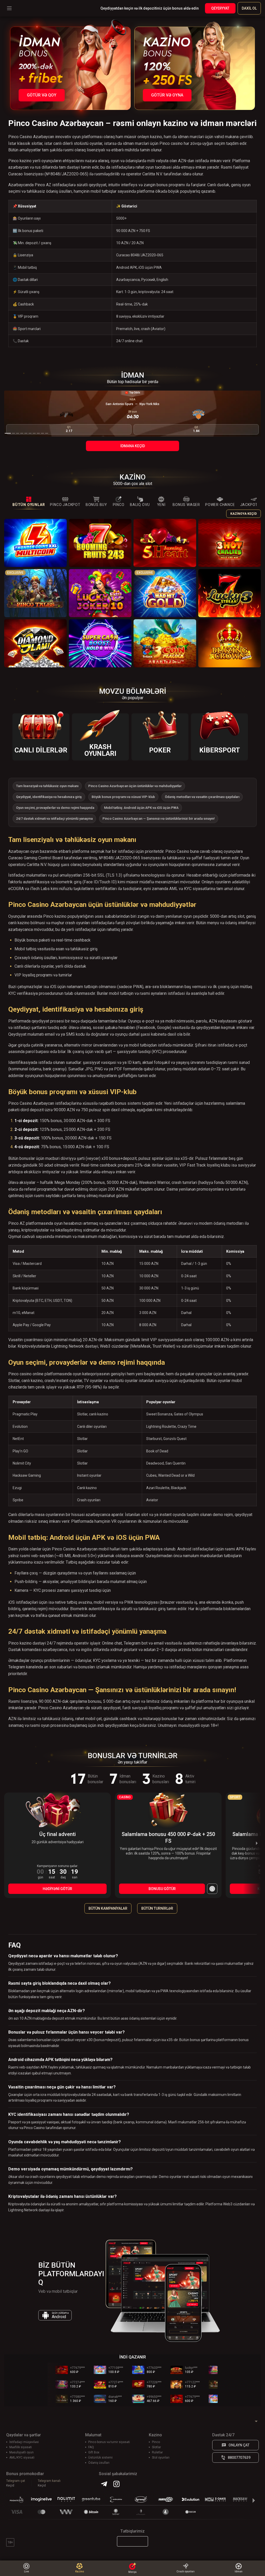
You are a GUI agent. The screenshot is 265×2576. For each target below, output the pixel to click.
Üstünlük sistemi (100, 2458)
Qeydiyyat (220, 8)
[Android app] (132, 2541)
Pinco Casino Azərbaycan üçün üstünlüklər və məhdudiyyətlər (135, 786)
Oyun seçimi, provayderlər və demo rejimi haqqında (55, 808)
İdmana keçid (133, 446)
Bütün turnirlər (157, 1908)
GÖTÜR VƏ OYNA (167, 95)
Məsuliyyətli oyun (21, 2452)
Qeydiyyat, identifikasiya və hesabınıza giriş (49, 797)
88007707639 (239, 2458)
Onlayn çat (239, 2445)
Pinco (156, 2442)
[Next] (256, 1843)
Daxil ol (249, 8)
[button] (8, 433)
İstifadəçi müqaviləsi (24, 2442)
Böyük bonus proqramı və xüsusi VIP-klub (123, 797)
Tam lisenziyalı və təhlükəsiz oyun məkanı (47, 786)
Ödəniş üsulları (99, 2463)
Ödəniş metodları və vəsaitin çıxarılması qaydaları (202, 797)
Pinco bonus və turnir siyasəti (109, 2442)
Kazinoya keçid (244, 514)
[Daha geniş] (212, 1889)
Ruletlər (157, 2452)
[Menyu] (9, 8)
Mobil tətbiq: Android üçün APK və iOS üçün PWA (141, 808)
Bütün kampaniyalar (108, 1908)
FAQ (91, 2447)
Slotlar (156, 2447)
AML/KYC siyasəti (22, 2458)
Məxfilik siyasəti (21, 2447)
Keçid (10, 2485)
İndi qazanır (133, 2357)
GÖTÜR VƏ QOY (42, 95)
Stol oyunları (161, 2458)
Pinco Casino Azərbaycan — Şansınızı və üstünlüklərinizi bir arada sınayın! (159, 819)
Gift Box (94, 2452)
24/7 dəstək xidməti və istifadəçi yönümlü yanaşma (54, 819)
